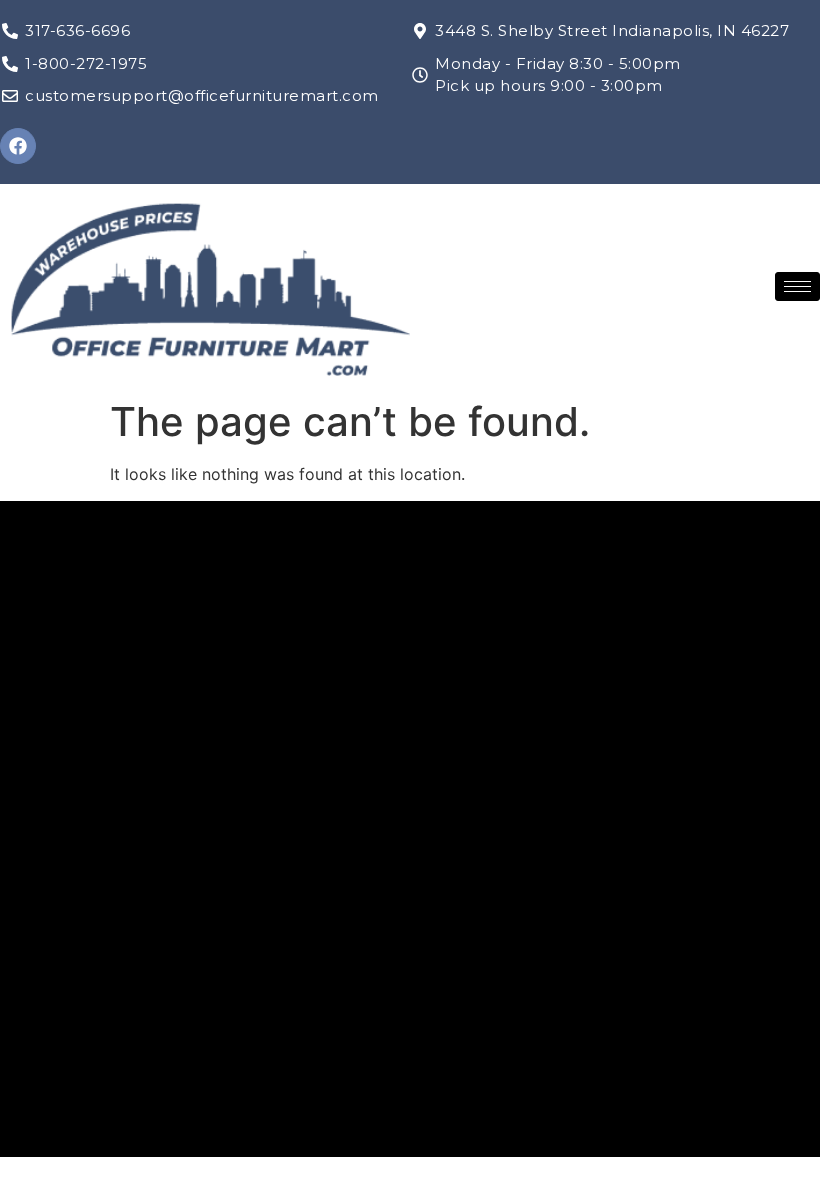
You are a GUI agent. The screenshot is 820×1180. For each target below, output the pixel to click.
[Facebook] (18, 146)
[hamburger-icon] (797, 286)
